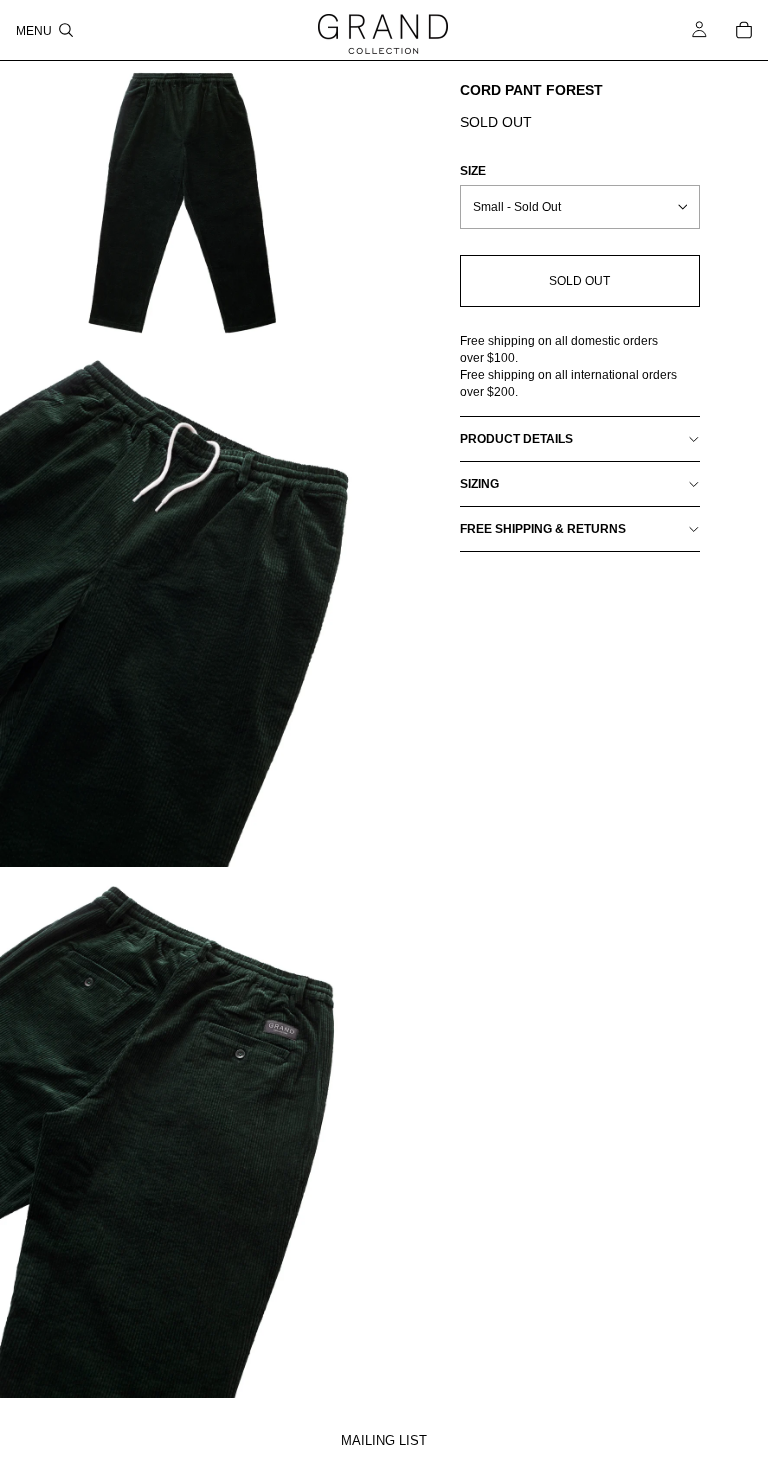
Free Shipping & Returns (543, 529)
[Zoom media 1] (180, 202)
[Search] (66, 30)
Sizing (479, 484)
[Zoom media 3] (180, 1138)
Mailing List (384, 1440)
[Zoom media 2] (180, 611)
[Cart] (744, 30)
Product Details (516, 439)
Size (473, 171)
